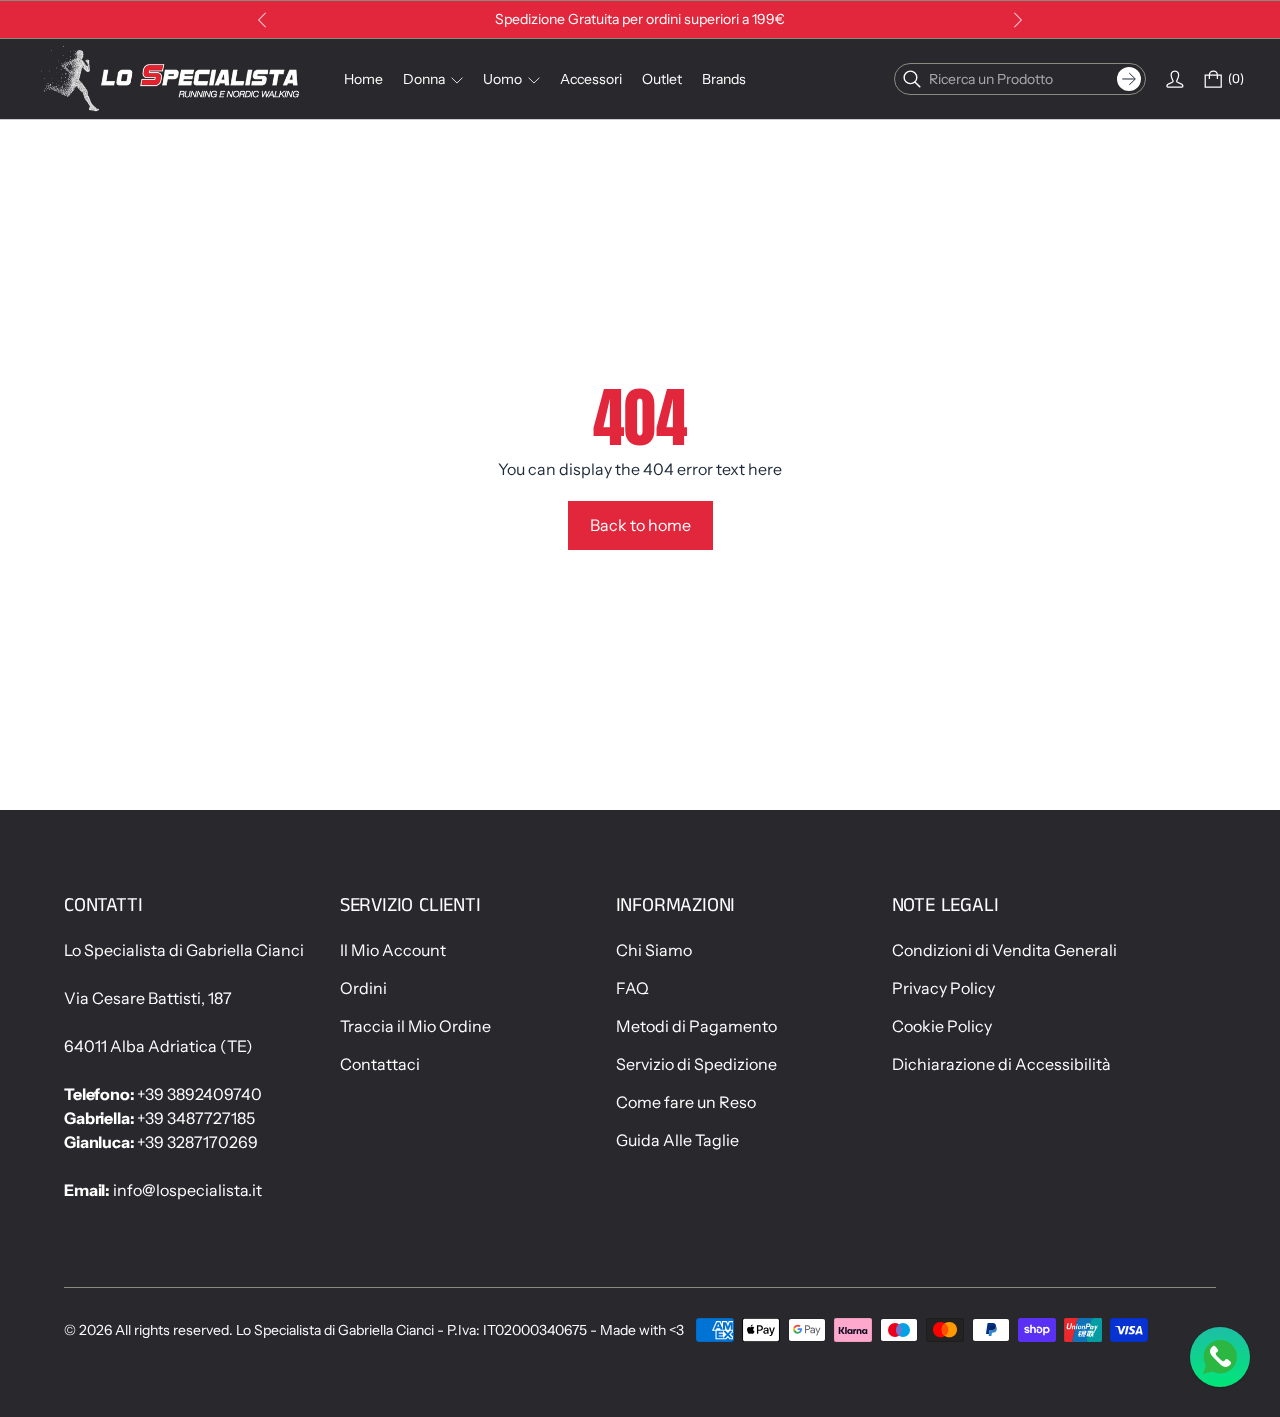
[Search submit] (1129, 79)
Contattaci (380, 1064)
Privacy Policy (943, 988)
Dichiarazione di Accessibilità (1001, 1064)
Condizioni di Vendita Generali (1004, 950)
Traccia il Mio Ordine (415, 1026)
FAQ (632, 988)
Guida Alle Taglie (677, 1140)
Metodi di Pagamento (696, 1026)
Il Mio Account (393, 950)
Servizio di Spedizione (696, 1064)
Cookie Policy (942, 1026)
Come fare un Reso (686, 1102)
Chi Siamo (654, 950)
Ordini (363, 988)
